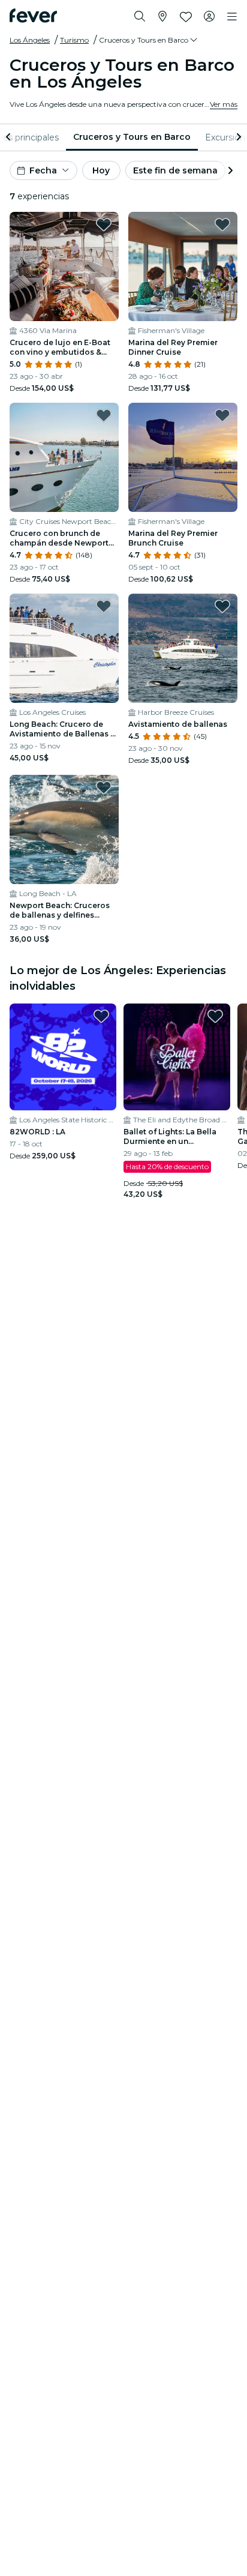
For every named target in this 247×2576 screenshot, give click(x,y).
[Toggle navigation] (232, 17)
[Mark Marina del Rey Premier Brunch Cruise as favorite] (222, 415)
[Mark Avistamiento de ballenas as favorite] (222, 606)
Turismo (74, 40)
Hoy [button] (101, 170)
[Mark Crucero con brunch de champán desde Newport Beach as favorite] (104, 415)
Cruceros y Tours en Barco (132, 137)
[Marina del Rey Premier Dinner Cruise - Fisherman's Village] (183, 266)
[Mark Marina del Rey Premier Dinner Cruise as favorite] (222, 224)
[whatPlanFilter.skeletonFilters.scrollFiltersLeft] (10, 137)
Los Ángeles (30, 40)
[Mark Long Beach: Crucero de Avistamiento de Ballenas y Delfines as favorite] (104, 606)
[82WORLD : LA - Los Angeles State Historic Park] (63, 1057)
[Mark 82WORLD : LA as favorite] (101, 1016)
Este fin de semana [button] (175, 170)
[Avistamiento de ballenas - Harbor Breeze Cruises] (183, 648)
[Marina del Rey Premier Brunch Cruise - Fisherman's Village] (183, 457)
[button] (149, 40)
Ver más (224, 104)
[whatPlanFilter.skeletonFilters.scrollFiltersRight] (237, 137)
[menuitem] (132, 137)
